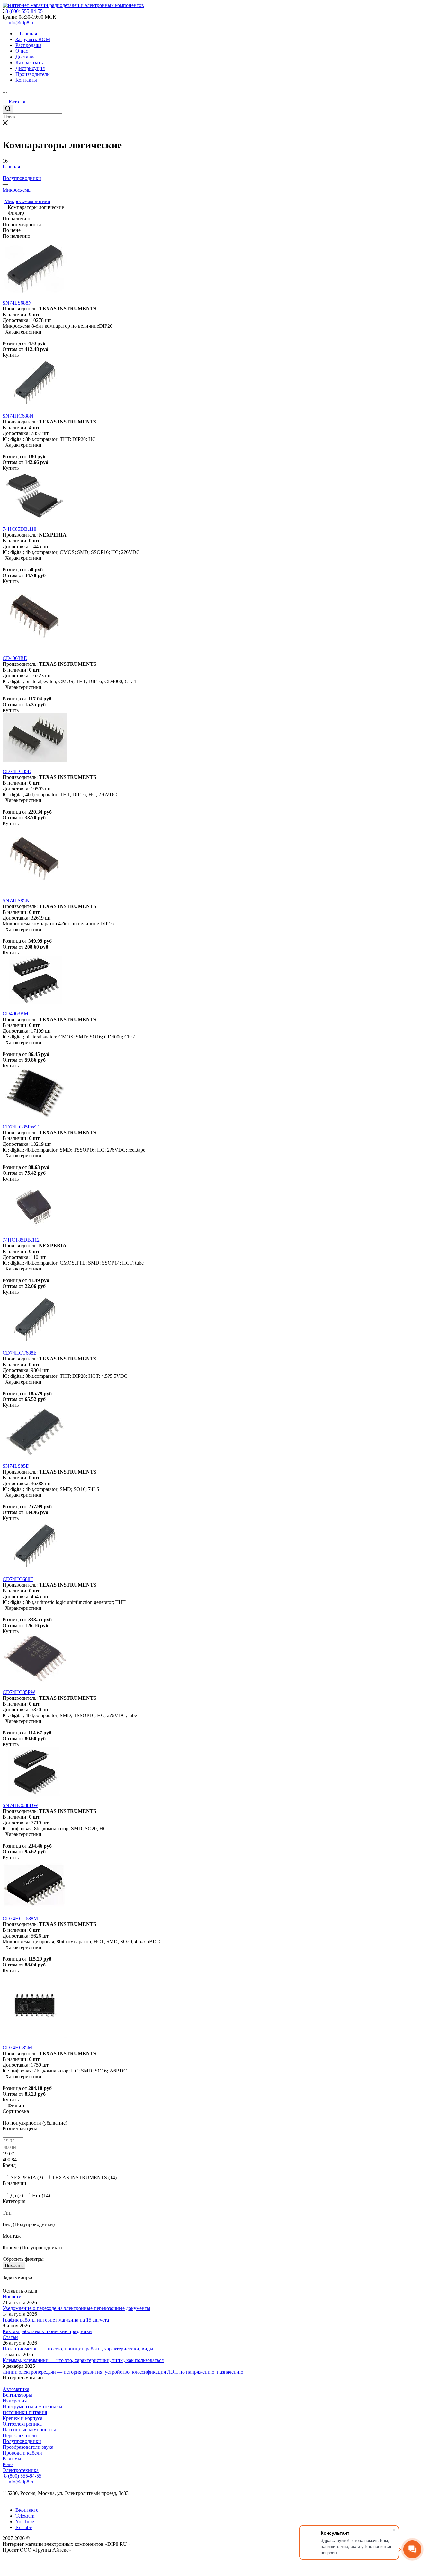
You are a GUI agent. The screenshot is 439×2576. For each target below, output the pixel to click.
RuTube (24, 2527)
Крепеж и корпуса (22, 2418)
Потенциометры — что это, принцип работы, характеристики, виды (78, 2349)
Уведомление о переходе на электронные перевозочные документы (76, 2308)
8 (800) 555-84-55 (23, 2476)
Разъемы (12, 2459)
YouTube (25, 2522)
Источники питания (25, 2412)
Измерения (15, 2401)
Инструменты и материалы (32, 2407)
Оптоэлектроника (22, 2424)
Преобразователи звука (28, 2447)
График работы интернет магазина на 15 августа (56, 2320)
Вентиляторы (17, 2395)
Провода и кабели (22, 2453)
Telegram (25, 2516)
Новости (12, 2297)
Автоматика (16, 2389)
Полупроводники (22, 2441)
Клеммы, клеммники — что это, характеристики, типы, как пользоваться (83, 2360)
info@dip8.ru (21, 23)
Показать (14, 2265)
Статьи (10, 2337)
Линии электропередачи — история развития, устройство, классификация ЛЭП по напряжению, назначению (123, 2372)
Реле (8, 2464)
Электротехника (21, 2470)
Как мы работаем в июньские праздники (47, 2331)
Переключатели (20, 2435)
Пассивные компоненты (29, 2430)
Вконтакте (27, 2510)
